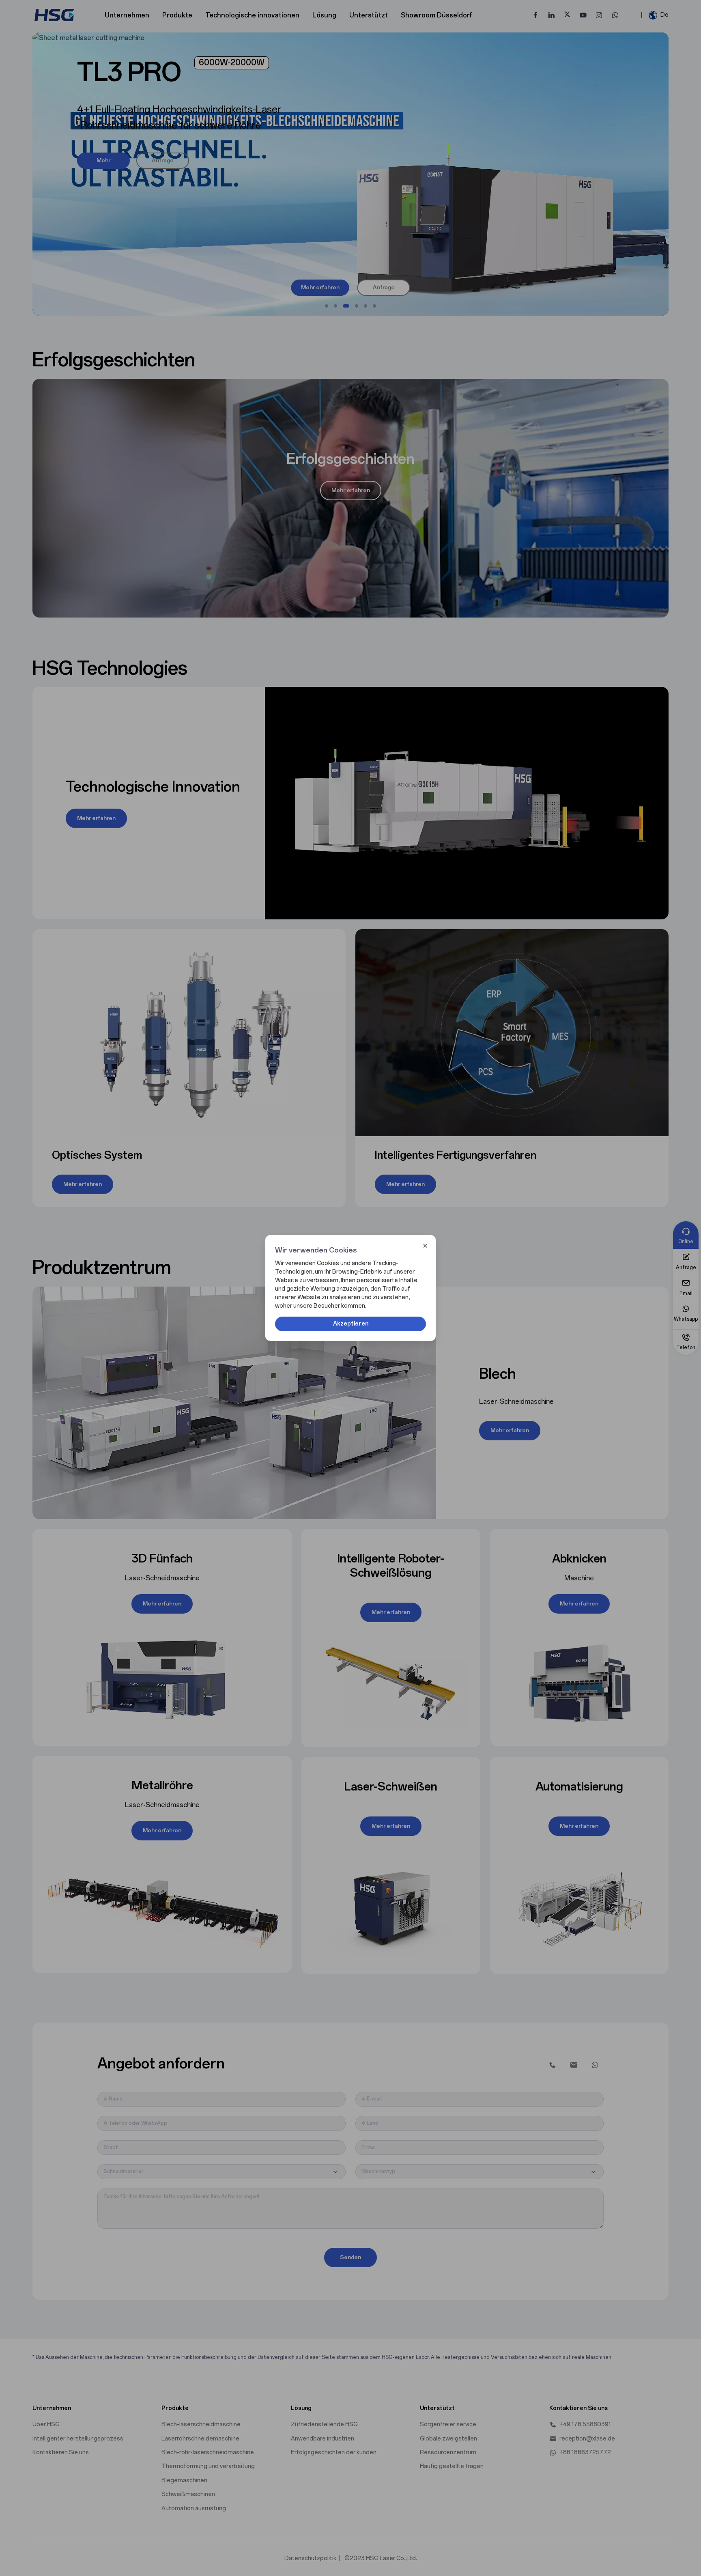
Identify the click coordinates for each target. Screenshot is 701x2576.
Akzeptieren (351, 1324)
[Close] (425, 1246)
